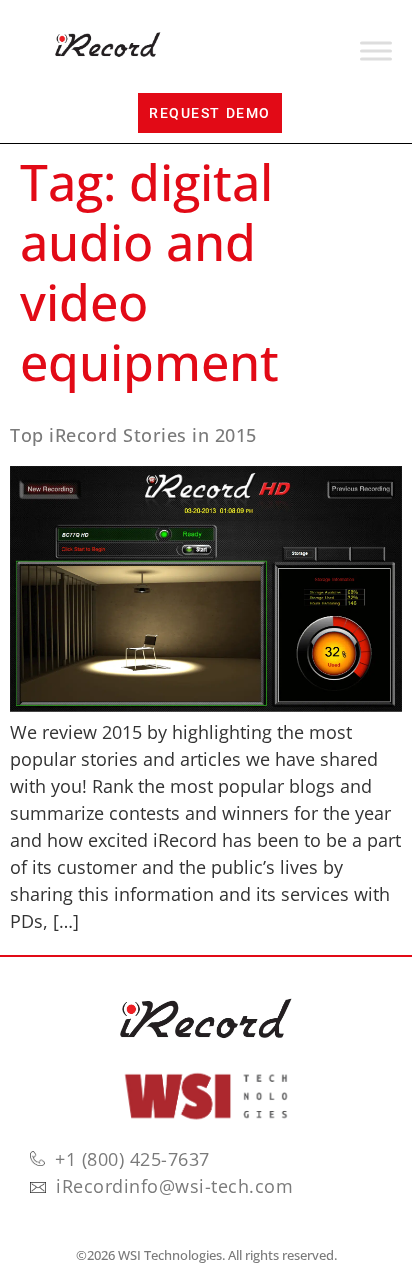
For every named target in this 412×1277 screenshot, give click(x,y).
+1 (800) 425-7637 (132, 1159)
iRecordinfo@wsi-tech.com (174, 1186)
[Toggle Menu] (376, 51)
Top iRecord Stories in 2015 (133, 435)
